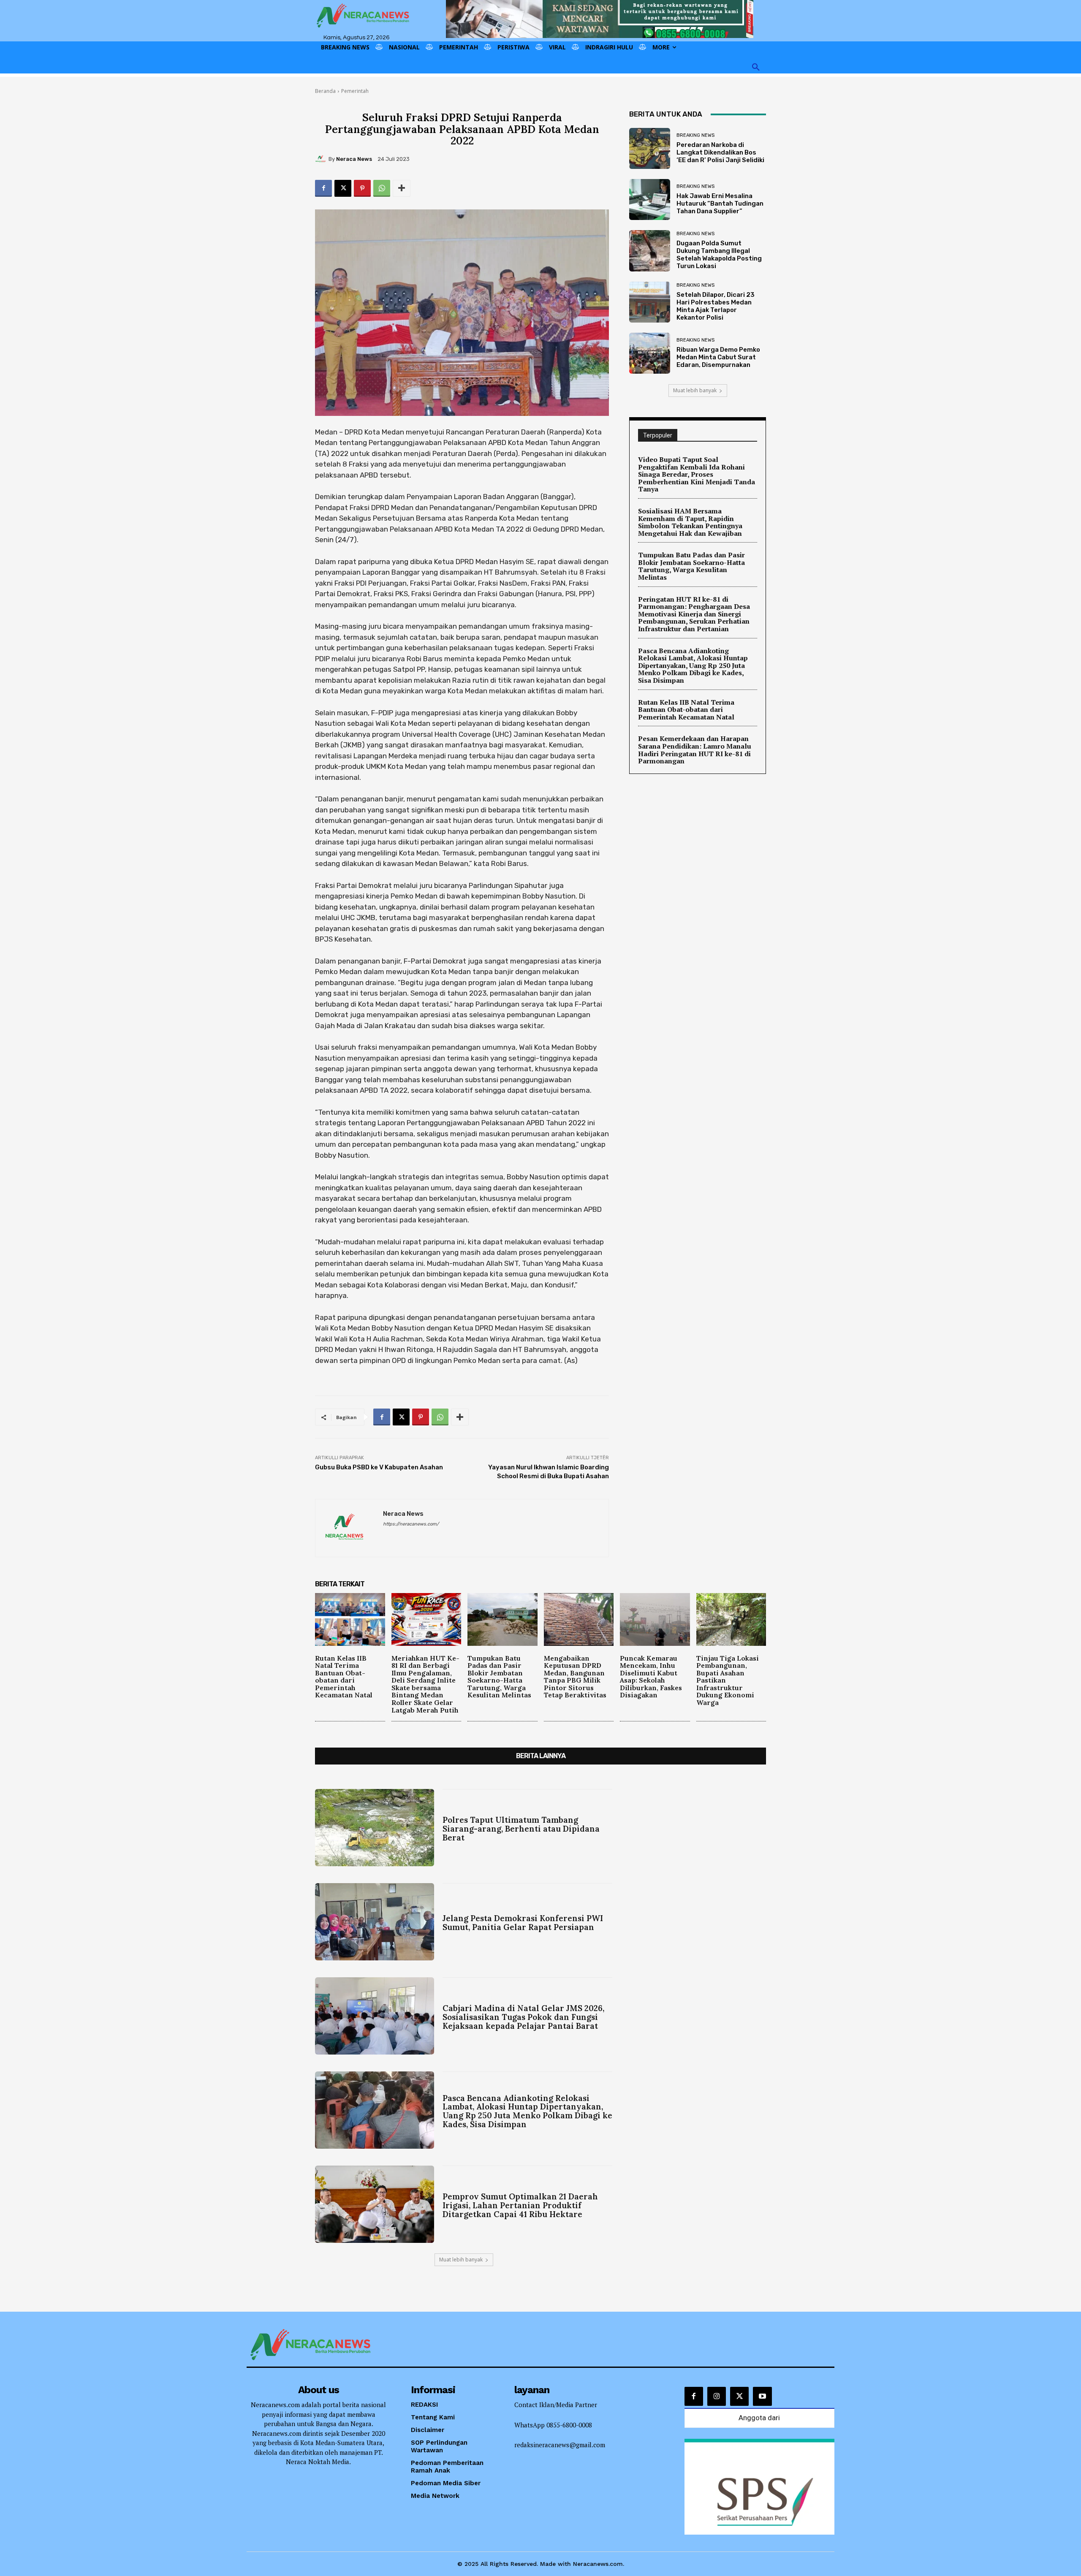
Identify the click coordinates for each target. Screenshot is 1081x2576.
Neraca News (354, 159)
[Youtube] (762, 2396)
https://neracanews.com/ (411, 1524)
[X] (343, 188)
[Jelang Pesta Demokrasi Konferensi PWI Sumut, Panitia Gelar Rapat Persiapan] (375, 1922)
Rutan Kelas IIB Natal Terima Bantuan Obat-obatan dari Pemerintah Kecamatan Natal (686, 710)
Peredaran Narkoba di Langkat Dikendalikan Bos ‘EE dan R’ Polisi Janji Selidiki (720, 152)
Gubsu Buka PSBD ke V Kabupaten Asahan (379, 1467)
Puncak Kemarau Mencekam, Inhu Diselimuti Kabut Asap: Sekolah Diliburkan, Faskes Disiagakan (651, 1677)
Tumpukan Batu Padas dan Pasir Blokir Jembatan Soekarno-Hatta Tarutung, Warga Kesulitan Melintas (691, 566)
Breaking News (695, 135)
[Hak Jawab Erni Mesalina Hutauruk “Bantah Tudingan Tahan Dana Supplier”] (650, 200)
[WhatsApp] (382, 188)
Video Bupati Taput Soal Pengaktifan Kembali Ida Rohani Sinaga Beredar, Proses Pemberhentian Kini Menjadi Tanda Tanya (697, 474)
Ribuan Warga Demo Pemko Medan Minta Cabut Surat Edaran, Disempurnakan (718, 357)
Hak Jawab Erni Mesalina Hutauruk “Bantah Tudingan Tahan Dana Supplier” (720, 204)
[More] (402, 188)
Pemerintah (355, 91)
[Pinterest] (362, 188)
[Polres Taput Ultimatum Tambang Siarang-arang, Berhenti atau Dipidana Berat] (375, 1828)
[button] (756, 68)
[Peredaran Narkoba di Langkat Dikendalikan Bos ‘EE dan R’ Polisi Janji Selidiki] (650, 148)
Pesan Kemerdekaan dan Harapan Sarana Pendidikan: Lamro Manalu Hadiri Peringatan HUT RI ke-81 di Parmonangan (695, 750)
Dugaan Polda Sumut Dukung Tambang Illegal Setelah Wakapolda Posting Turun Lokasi (719, 255)
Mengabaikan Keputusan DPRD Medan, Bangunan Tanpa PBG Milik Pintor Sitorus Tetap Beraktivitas (575, 1677)
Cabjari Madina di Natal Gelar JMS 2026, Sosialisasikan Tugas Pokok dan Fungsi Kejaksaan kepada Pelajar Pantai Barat (523, 2017)
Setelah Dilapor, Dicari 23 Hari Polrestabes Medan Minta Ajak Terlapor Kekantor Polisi (716, 306)
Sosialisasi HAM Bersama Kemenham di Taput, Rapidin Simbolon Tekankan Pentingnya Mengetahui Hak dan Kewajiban (690, 522)
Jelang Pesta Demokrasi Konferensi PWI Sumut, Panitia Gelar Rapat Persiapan (523, 1923)
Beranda (325, 91)
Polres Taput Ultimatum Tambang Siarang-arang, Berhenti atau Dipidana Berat (521, 1829)
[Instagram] (717, 2396)
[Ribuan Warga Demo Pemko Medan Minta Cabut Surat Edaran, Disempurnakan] (650, 353)
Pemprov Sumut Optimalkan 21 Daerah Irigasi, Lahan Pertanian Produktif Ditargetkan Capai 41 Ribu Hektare (520, 2205)
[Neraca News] (322, 159)
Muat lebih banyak (695, 390)
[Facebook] (323, 188)
